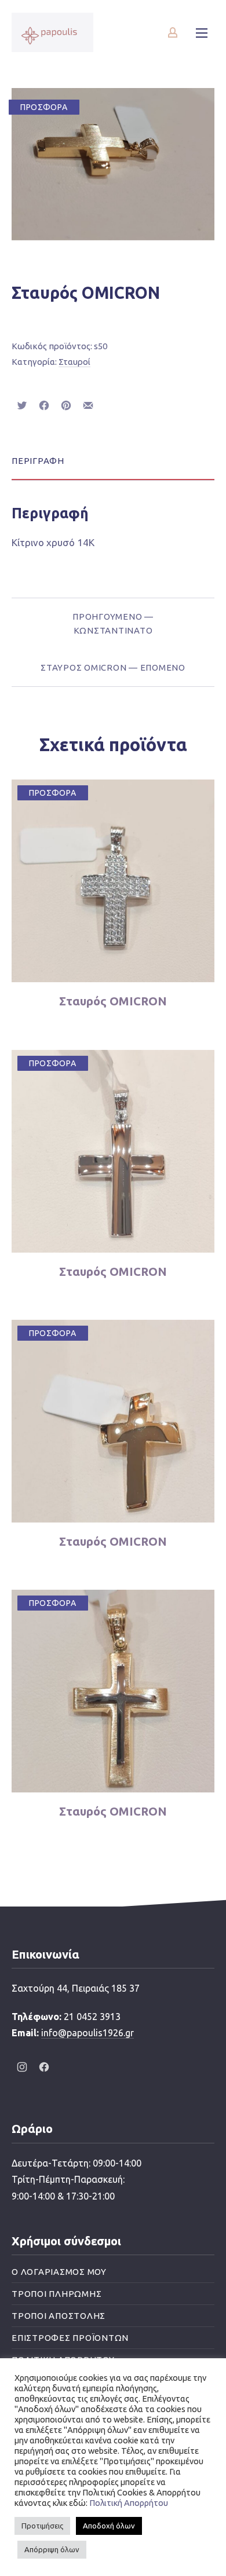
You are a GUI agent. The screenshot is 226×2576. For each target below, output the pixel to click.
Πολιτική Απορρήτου (129, 2503)
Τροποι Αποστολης (59, 2316)
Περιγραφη (38, 461)
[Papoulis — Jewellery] (52, 32)
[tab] (113, 461)
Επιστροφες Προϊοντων (70, 2338)
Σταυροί (74, 362)
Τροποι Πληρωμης (57, 2294)
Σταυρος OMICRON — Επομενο (113, 667)
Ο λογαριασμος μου (59, 2272)
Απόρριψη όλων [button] (52, 2549)
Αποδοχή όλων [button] (109, 2526)
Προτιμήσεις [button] (42, 2526)
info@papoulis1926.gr (88, 2033)
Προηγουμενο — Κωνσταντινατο (113, 623)
